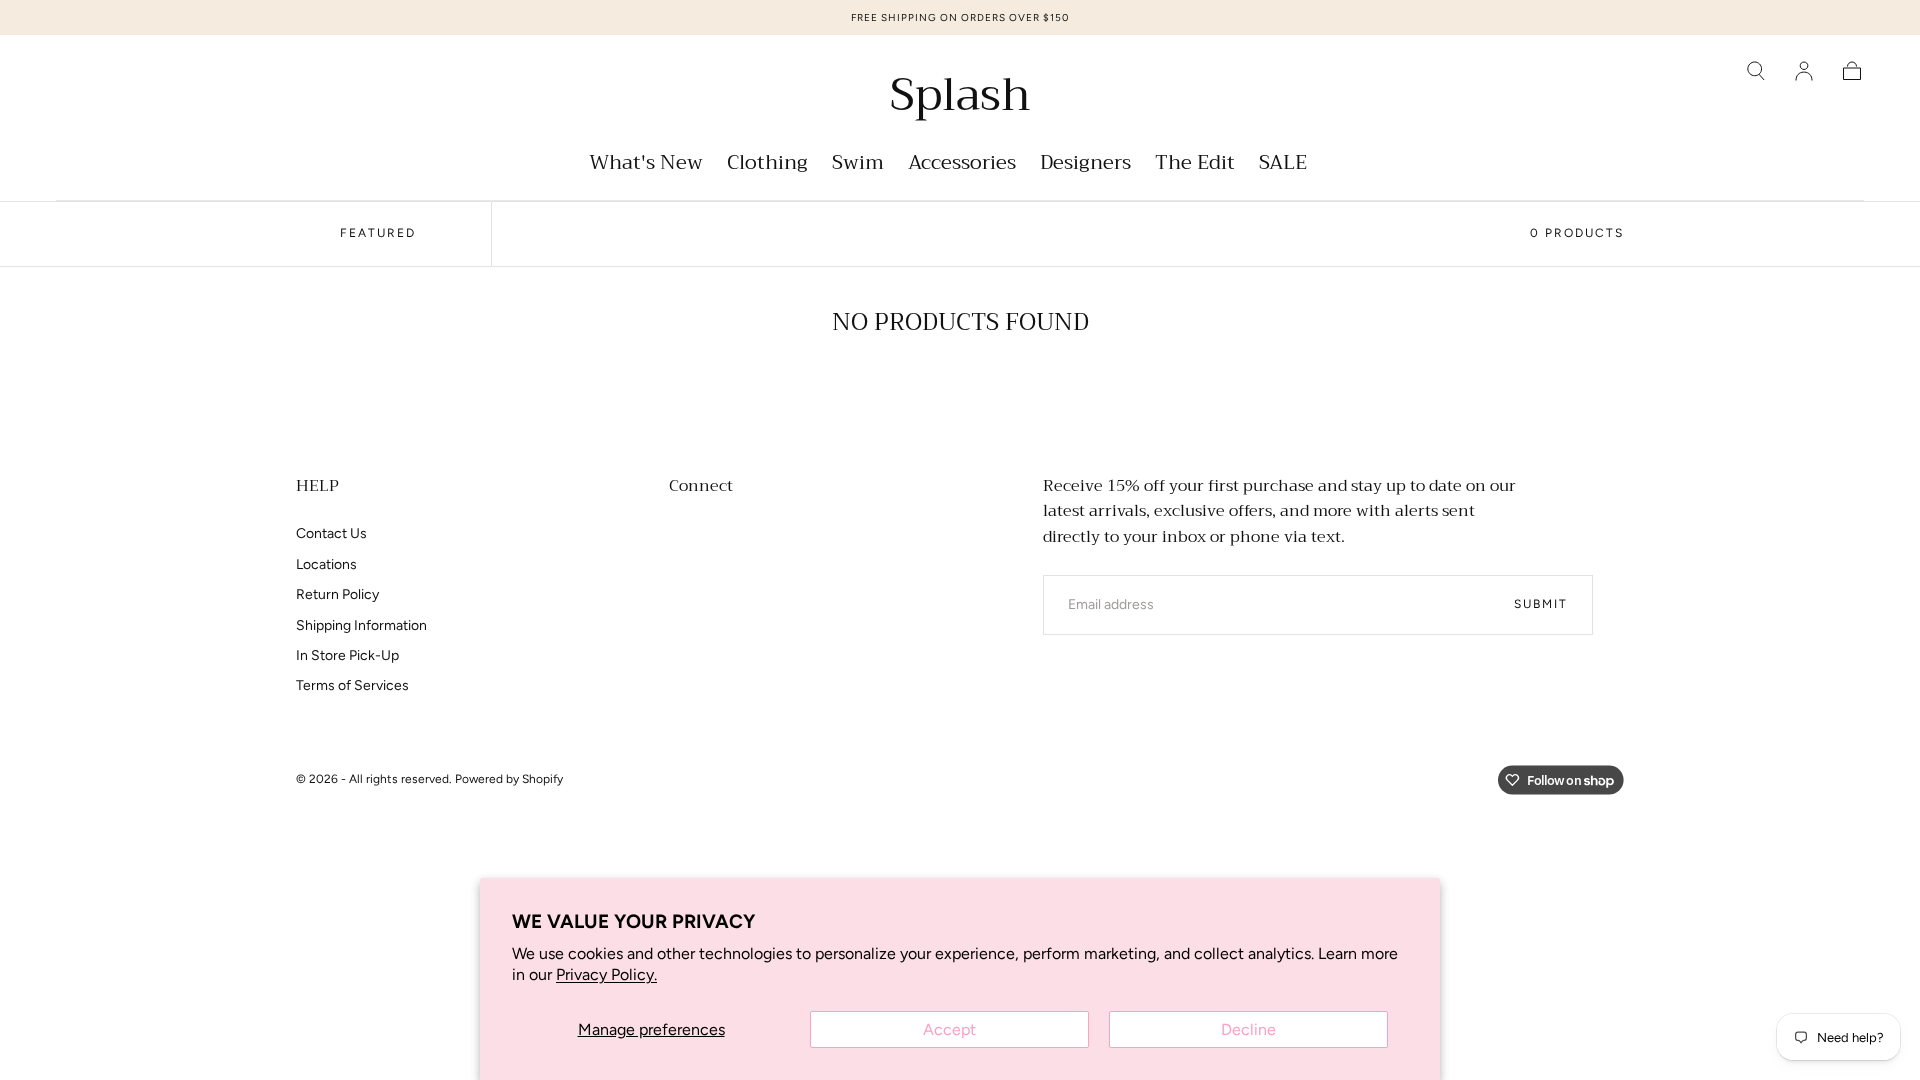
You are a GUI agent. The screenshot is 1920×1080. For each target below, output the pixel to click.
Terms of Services (352, 685)
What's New (646, 165)
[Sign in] (1804, 71)
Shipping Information (361, 625)
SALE (1283, 165)
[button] (1756, 71)
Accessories (962, 165)
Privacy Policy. (606, 974)
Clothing (767, 165)
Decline (1248, 1029)
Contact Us (331, 533)
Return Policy (337, 594)
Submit (1541, 604)
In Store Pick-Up (347, 655)
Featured (378, 233)
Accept (949, 1029)
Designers (1085, 165)
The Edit (1195, 165)
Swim (858, 165)
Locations (326, 564)
